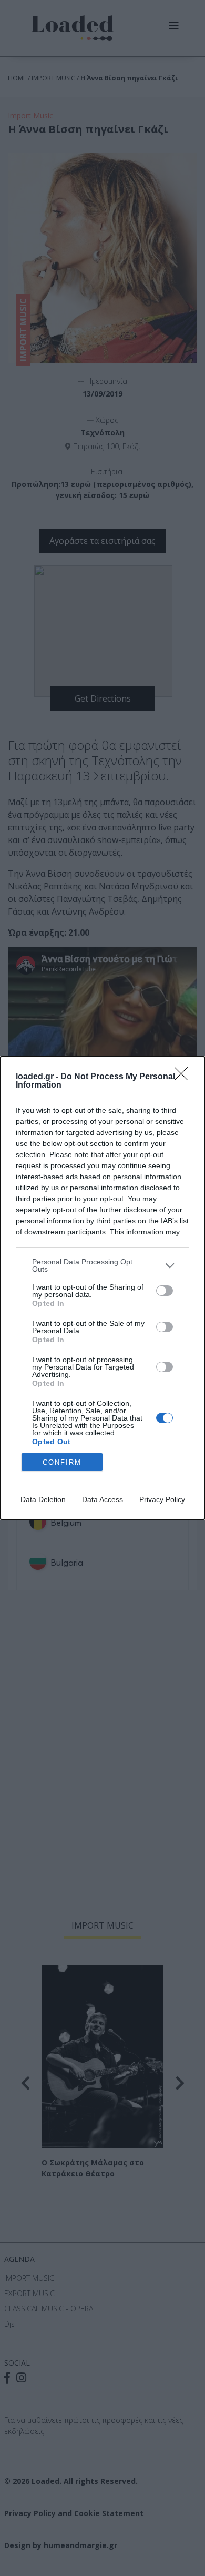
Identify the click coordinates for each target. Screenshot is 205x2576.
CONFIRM (62, 1462)
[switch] (165, 1291)
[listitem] (102, 1265)
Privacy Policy (162, 1499)
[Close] (184, 1077)
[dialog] (102, 1288)
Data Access (102, 1499)
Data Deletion (43, 1499)
